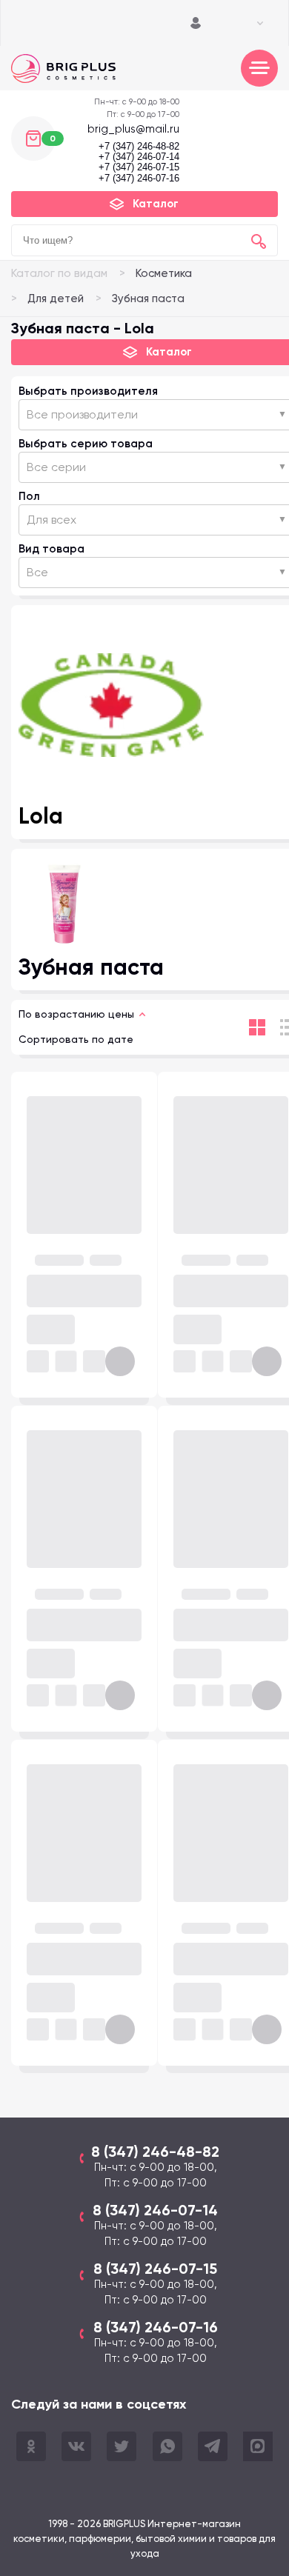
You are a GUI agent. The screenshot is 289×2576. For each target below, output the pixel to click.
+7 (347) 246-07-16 (139, 178)
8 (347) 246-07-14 (155, 2210)
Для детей (56, 298)
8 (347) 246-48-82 (155, 2152)
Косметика (164, 273)
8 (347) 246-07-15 (155, 2269)
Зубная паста (148, 298)
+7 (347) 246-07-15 (139, 167)
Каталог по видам (59, 273)
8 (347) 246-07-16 (156, 2327)
